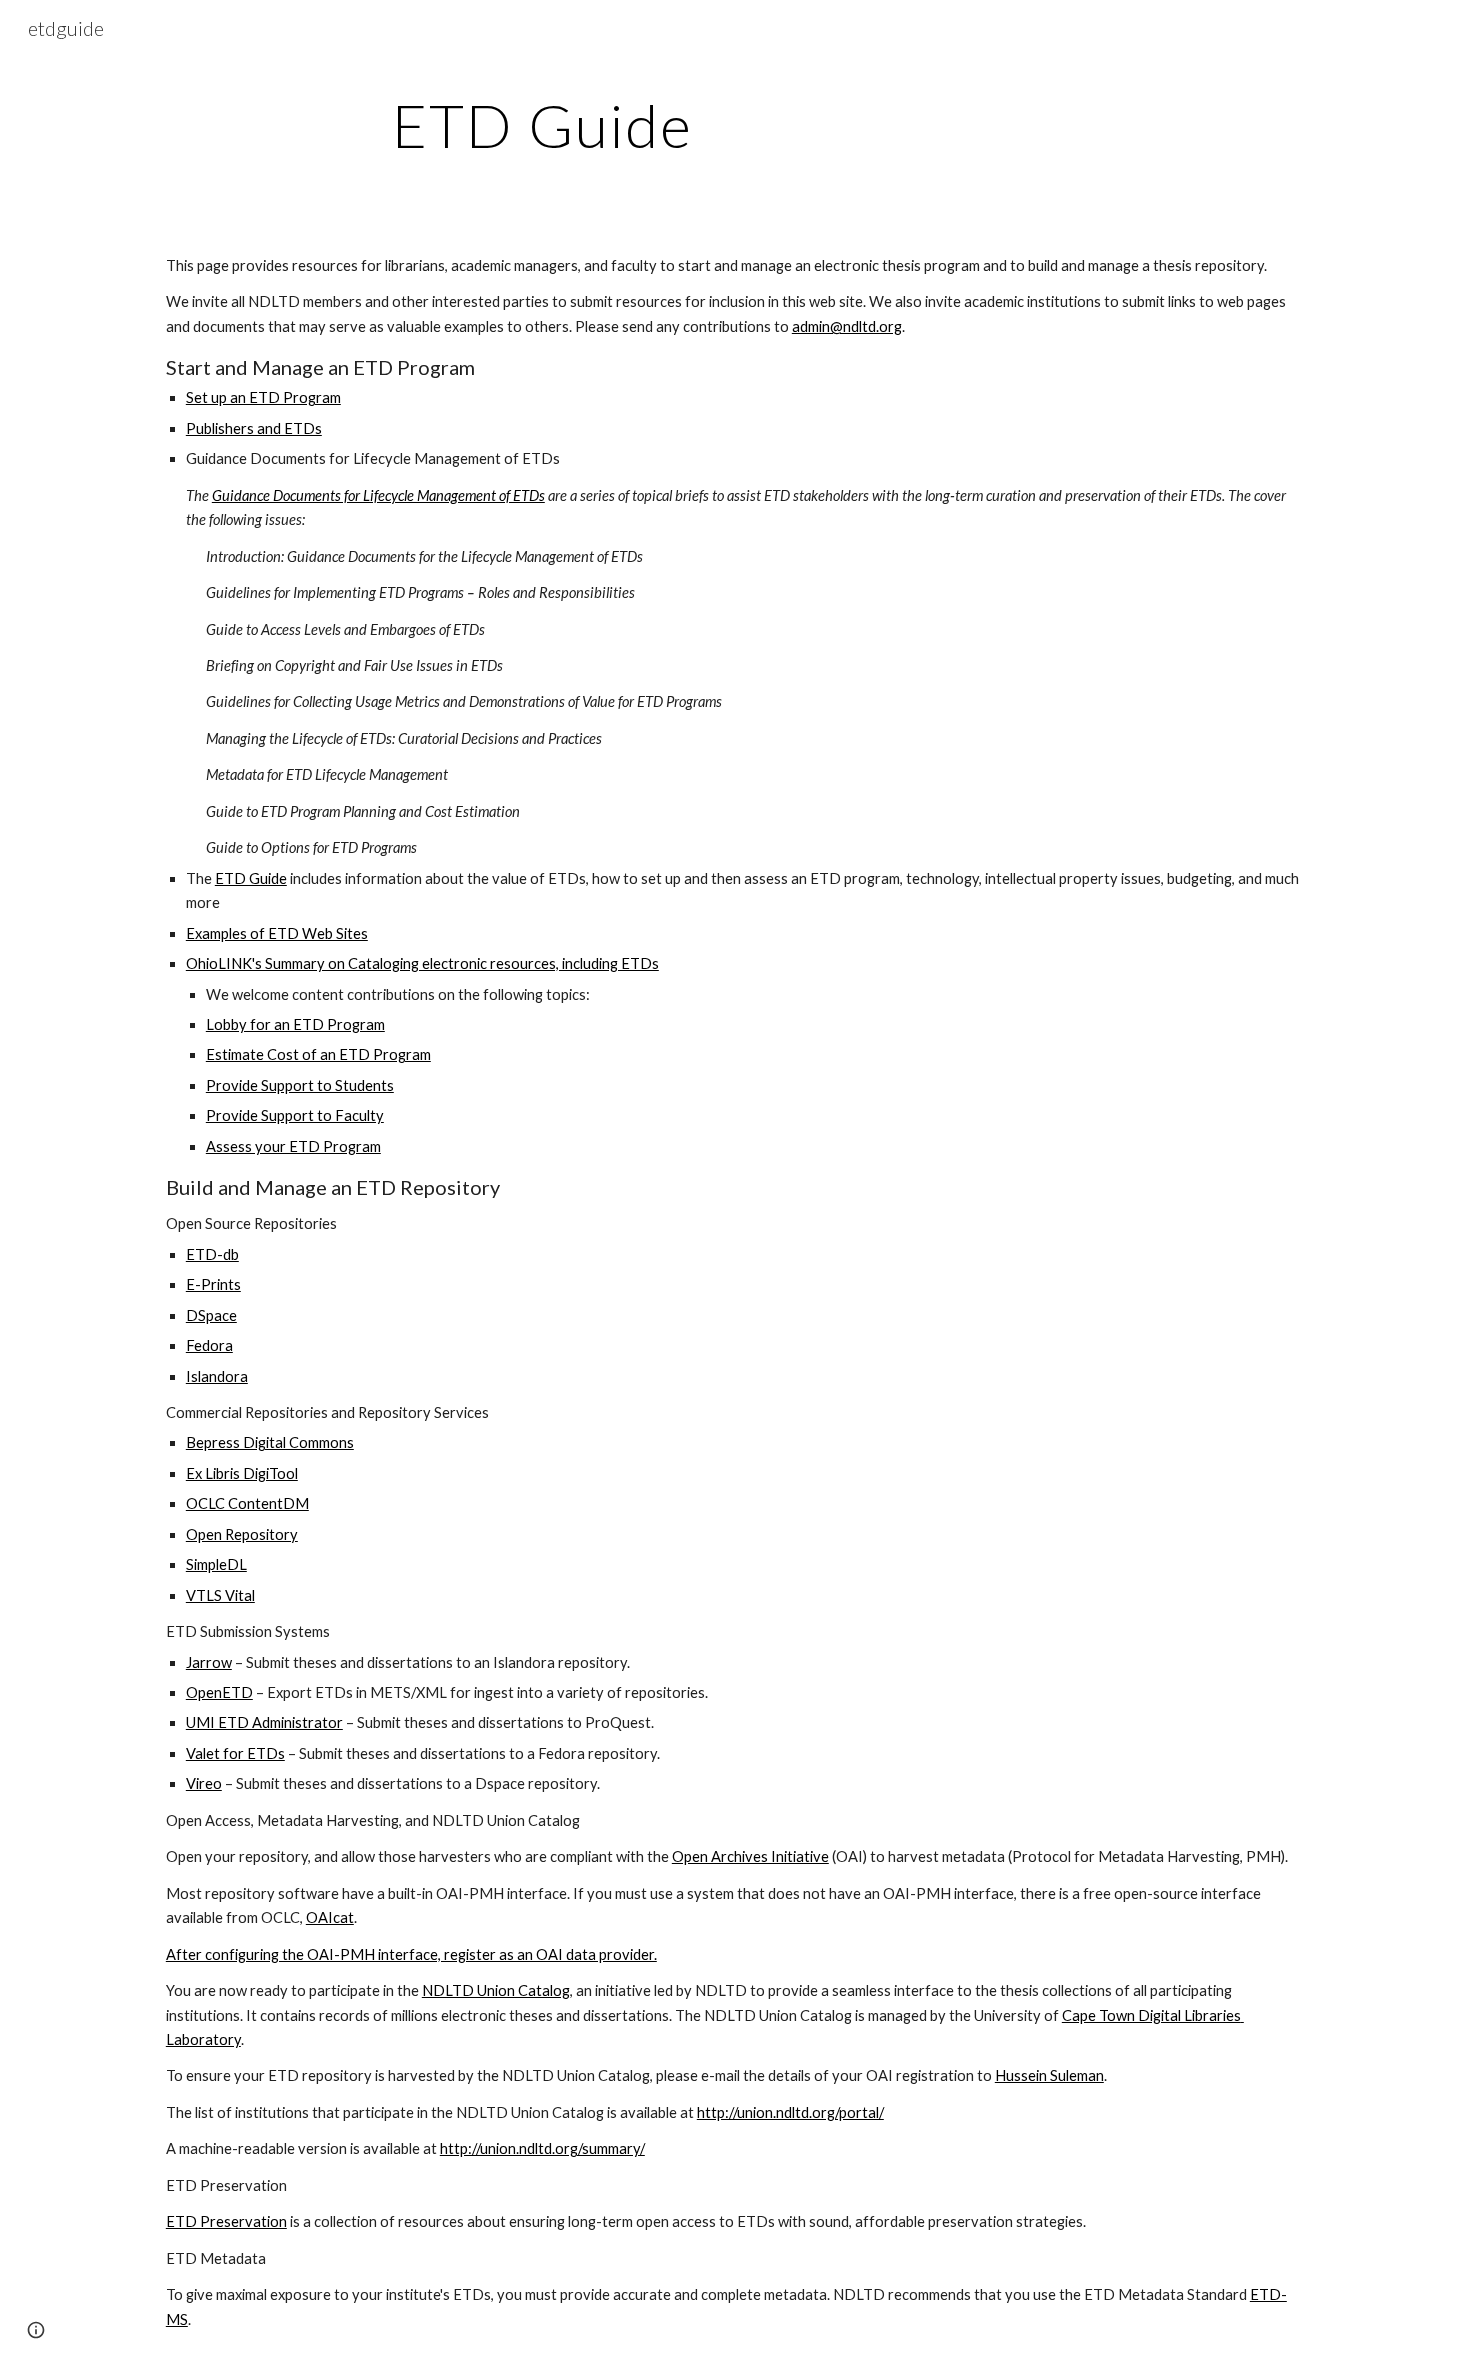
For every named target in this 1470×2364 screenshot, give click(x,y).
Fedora (209, 1345)
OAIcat (330, 1917)
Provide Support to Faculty (295, 1115)
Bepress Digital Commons (270, 1442)
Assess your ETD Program (293, 1146)
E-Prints (213, 1284)
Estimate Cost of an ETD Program (318, 1054)
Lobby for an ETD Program (295, 1024)
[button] (36, 2330)
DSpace (211, 1315)
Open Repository (242, 1534)
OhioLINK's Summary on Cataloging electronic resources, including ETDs (422, 963)
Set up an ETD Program (263, 397)
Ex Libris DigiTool (242, 1473)
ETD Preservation (226, 2221)
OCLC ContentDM (247, 1503)
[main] (543, 125)
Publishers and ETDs (254, 428)
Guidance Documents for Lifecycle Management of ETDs (378, 495)
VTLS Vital (220, 1595)
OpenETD (219, 1692)
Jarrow (209, 1662)
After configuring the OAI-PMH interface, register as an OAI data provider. (411, 1954)
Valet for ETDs (235, 1753)
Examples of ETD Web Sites (277, 933)
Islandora (217, 1376)
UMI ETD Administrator (264, 1722)
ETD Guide (251, 878)
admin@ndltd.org (847, 326)
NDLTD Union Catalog (496, 1990)
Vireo (204, 1783)
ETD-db (212, 1254)
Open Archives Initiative (750, 1856)
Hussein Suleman (1049, 2075)
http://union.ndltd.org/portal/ (790, 2112)
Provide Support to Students (300, 1085)
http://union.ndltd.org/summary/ (542, 2148)
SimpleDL (216, 1564)
